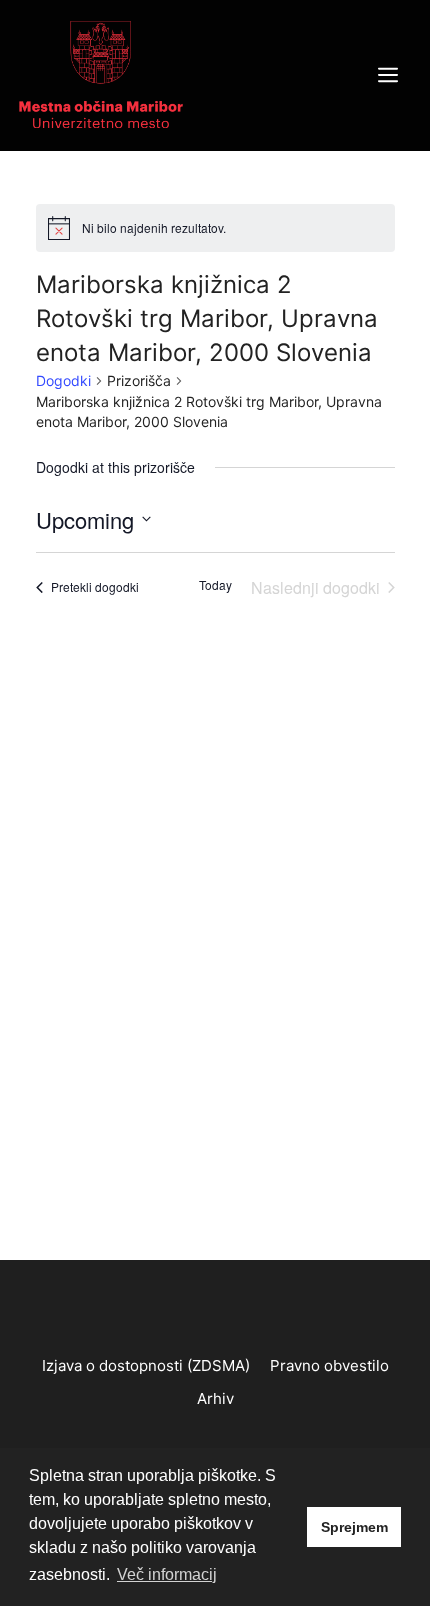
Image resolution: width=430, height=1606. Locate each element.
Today (215, 585)
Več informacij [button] (167, 1574)
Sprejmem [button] (354, 1527)
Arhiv (215, 1398)
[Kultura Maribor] (101, 74)
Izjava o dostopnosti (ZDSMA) (146, 1365)
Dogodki (63, 380)
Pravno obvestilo (329, 1365)
